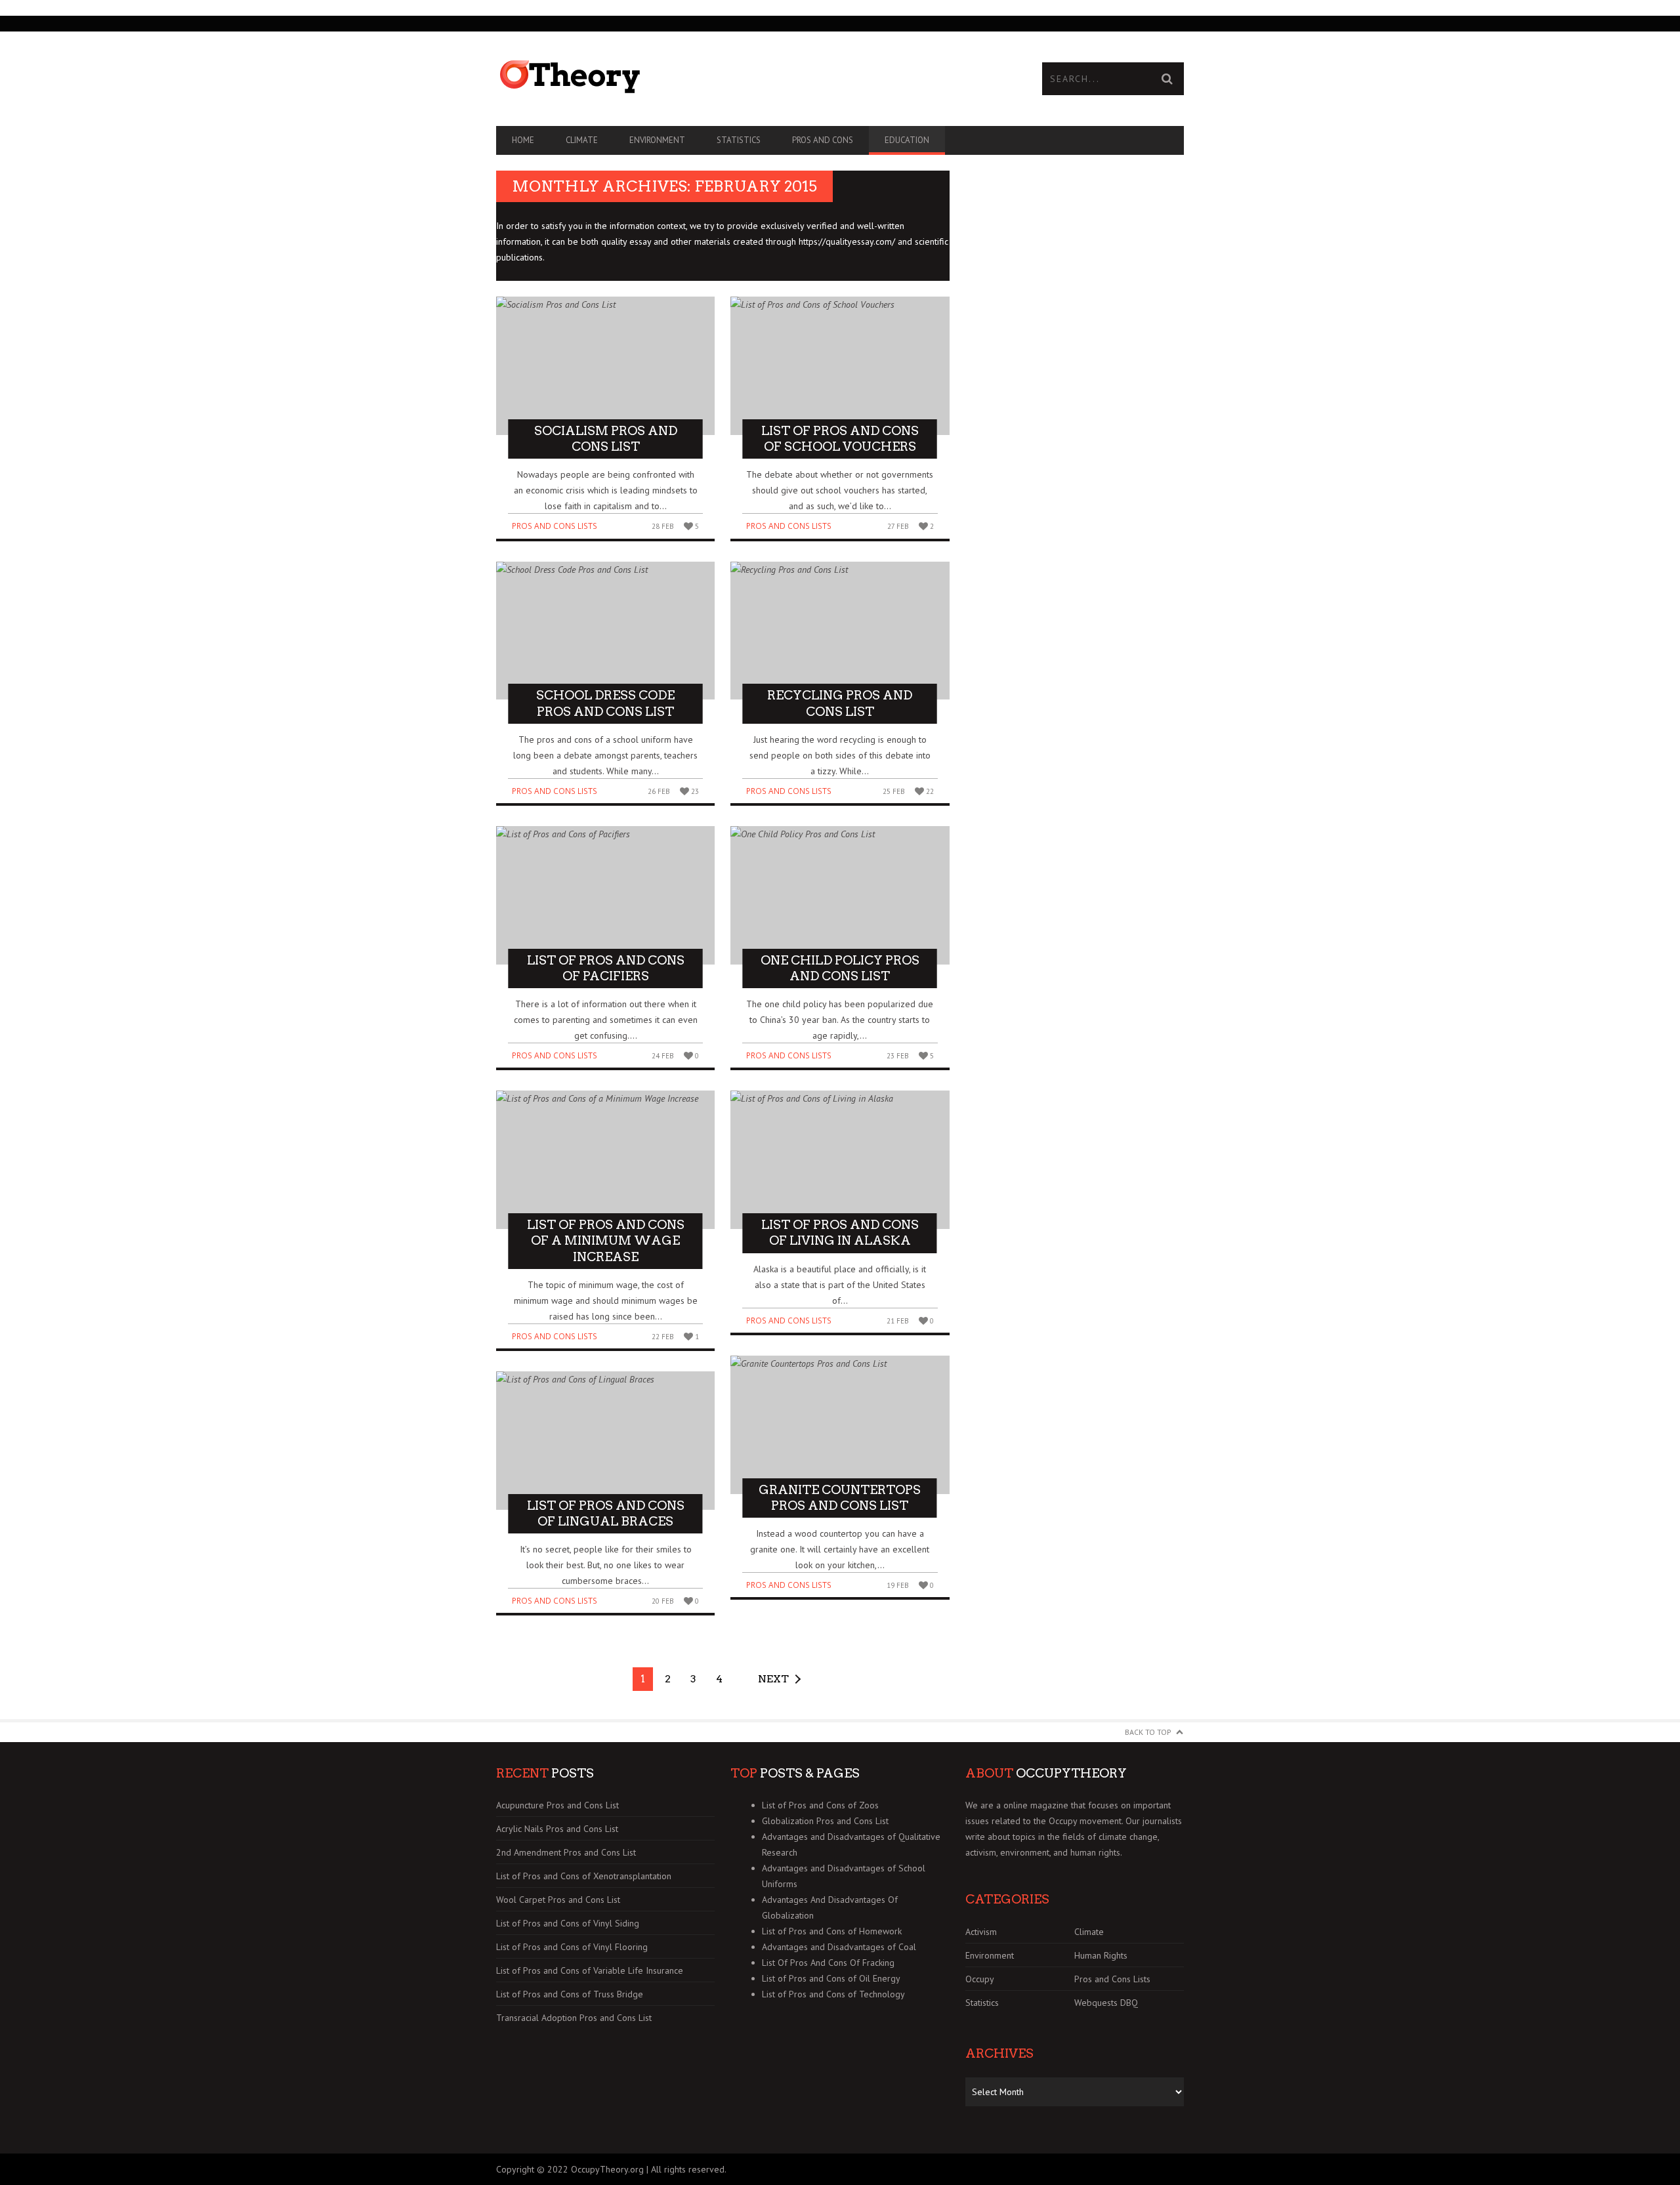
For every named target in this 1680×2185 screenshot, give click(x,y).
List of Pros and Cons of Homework (832, 1931)
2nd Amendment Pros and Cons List (566, 1852)
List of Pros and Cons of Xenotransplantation (584, 1876)
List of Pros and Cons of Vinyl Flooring (572, 1947)
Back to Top (1148, 1732)
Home (523, 140)
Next (773, 1679)
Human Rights (1101, 1955)
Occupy (980, 1979)
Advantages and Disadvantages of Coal (839, 1947)
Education (907, 140)
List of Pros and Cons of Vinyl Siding (568, 1923)
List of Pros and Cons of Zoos (820, 1805)
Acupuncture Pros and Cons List (557, 1805)
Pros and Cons (823, 140)
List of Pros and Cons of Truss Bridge (570, 1994)
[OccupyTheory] (668, 77)
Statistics (739, 140)
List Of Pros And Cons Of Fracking (828, 1963)
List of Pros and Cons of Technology (833, 1994)
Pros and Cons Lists (555, 526)
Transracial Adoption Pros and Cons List (574, 2018)
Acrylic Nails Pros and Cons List (557, 1829)
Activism (981, 1932)
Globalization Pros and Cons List (825, 1821)
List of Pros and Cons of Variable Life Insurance (590, 1970)
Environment (657, 140)
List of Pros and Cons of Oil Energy (831, 1978)
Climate (582, 140)
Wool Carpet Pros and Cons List (558, 1900)
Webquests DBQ (1106, 2003)
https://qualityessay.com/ (847, 241)
